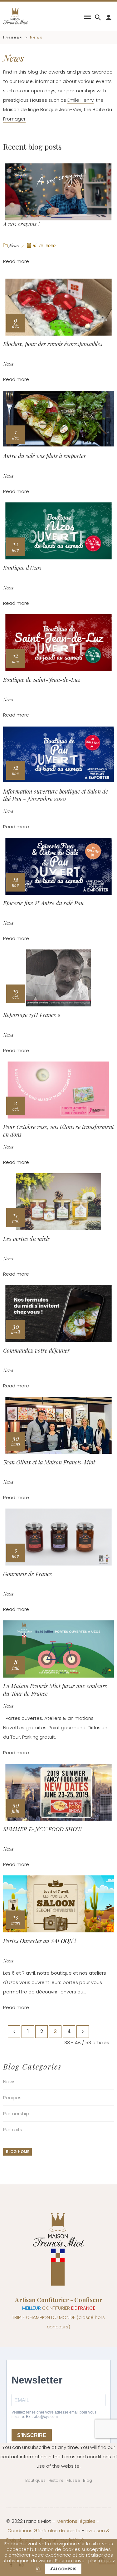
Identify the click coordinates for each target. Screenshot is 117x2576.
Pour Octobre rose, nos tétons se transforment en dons (58, 1131)
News (14, 245)
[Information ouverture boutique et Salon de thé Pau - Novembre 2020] (58, 754)
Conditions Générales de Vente (44, 2530)
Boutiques (35, 2480)
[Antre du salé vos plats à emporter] (58, 419)
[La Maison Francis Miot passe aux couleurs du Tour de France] (58, 1649)
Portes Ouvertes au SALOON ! (40, 1941)
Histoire (56, 2480)
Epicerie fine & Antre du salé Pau (43, 903)
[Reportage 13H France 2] (58, 978)
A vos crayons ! (21, 224)
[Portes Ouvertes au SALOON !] (58, 1904)
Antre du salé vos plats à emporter (45, 456)
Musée (73, 2480)
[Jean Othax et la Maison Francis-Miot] (58, 1425)
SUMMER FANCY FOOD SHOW (42, 1829)
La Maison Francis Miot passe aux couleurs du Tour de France (55, 1690)
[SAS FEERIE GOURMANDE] (16, 16)
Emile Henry (80, 100)
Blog (88, 2480)
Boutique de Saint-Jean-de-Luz (42, 680)
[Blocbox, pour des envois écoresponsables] (58, 307)
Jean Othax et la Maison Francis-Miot (49, 1462)
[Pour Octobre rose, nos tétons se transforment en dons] (58, 1090)
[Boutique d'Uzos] (58, 531)
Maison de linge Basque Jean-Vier (42, 109)
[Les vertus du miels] (58, 1202)
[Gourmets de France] (58, 1537)
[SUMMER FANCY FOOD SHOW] (58, 1792)
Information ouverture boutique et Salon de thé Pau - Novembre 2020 (56, 795)
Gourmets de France (28, 1574)
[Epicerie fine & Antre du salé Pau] (58, 866)
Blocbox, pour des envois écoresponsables (53, 344)
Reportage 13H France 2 (32, 1015)
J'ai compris (63, 2569)
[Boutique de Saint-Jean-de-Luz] (58, 643)
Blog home (18, 2152)
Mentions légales (76, 2521)
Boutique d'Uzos (22, 568)
